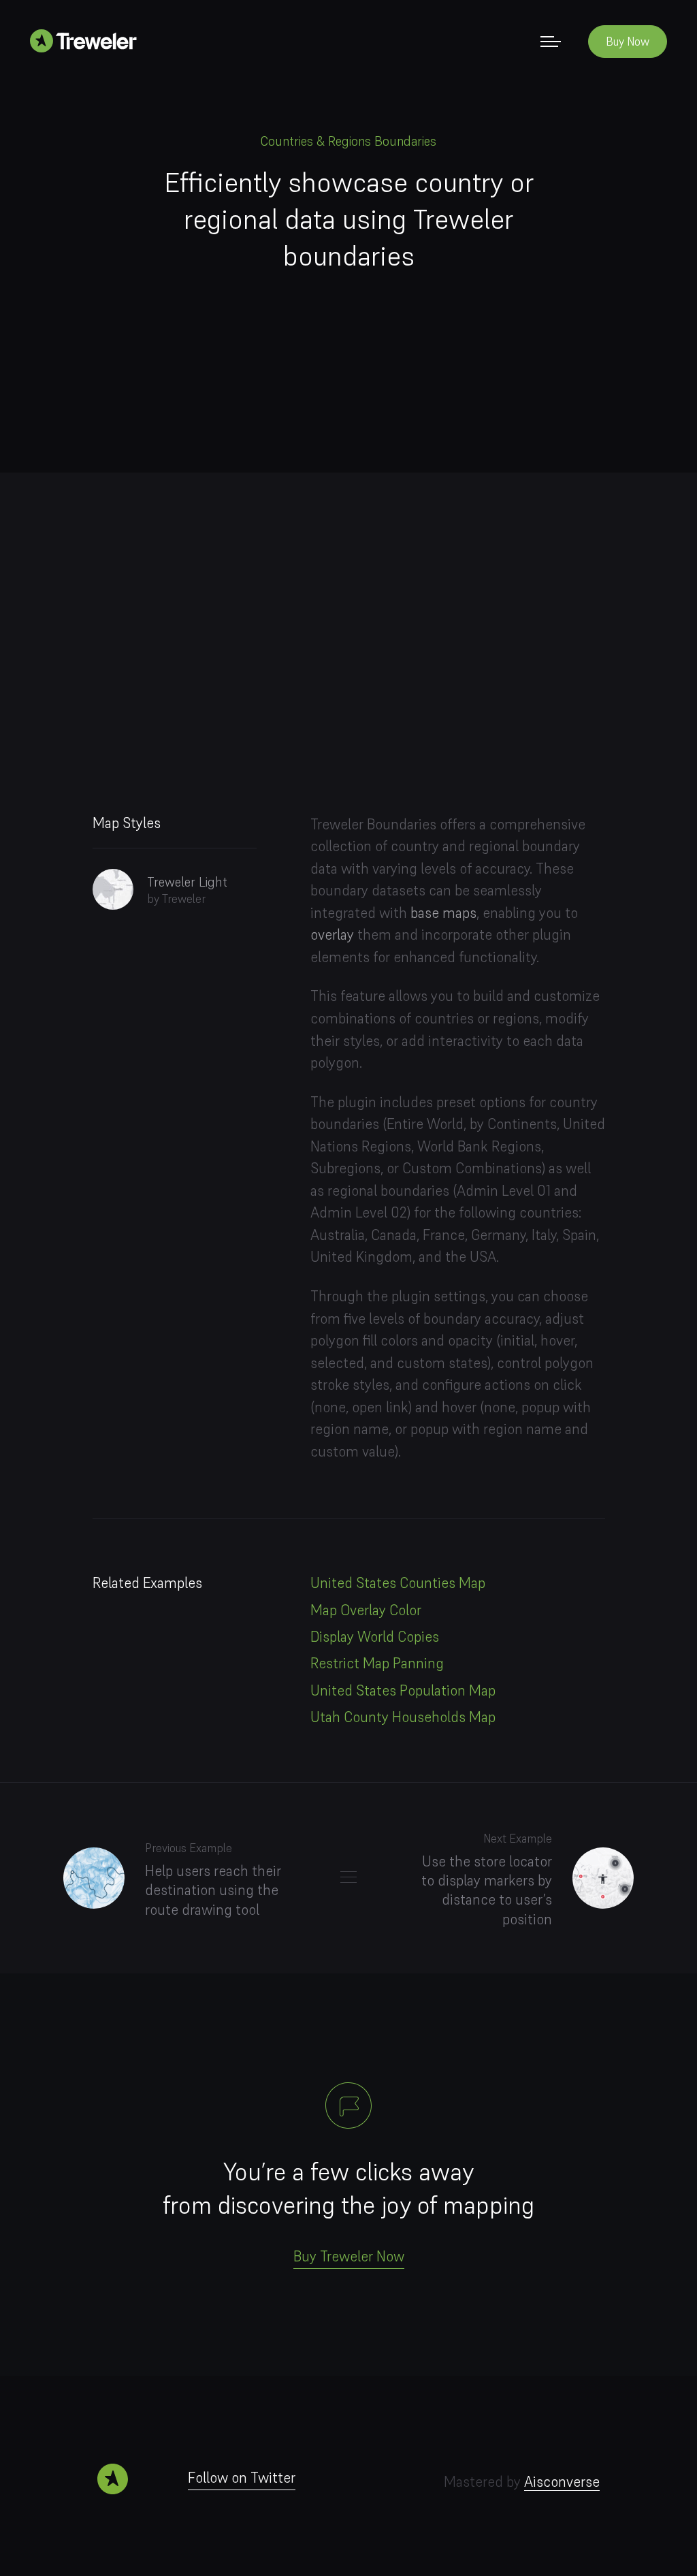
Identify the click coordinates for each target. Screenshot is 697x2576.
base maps (443, 913)
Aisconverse (562, 2482)
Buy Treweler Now (349, 2256)
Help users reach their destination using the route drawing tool (213, 1890)
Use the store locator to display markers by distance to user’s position (487, 1890)
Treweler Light (187, 882)
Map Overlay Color (366, 1610)
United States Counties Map (398, 1583)
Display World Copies (375, 1637)
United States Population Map (403, 1690)
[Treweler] (88, 40)
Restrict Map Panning (377, 1663)
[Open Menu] (551, 41)
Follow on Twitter (242, 2478)
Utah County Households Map (403, 1717)
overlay (332, 935)
